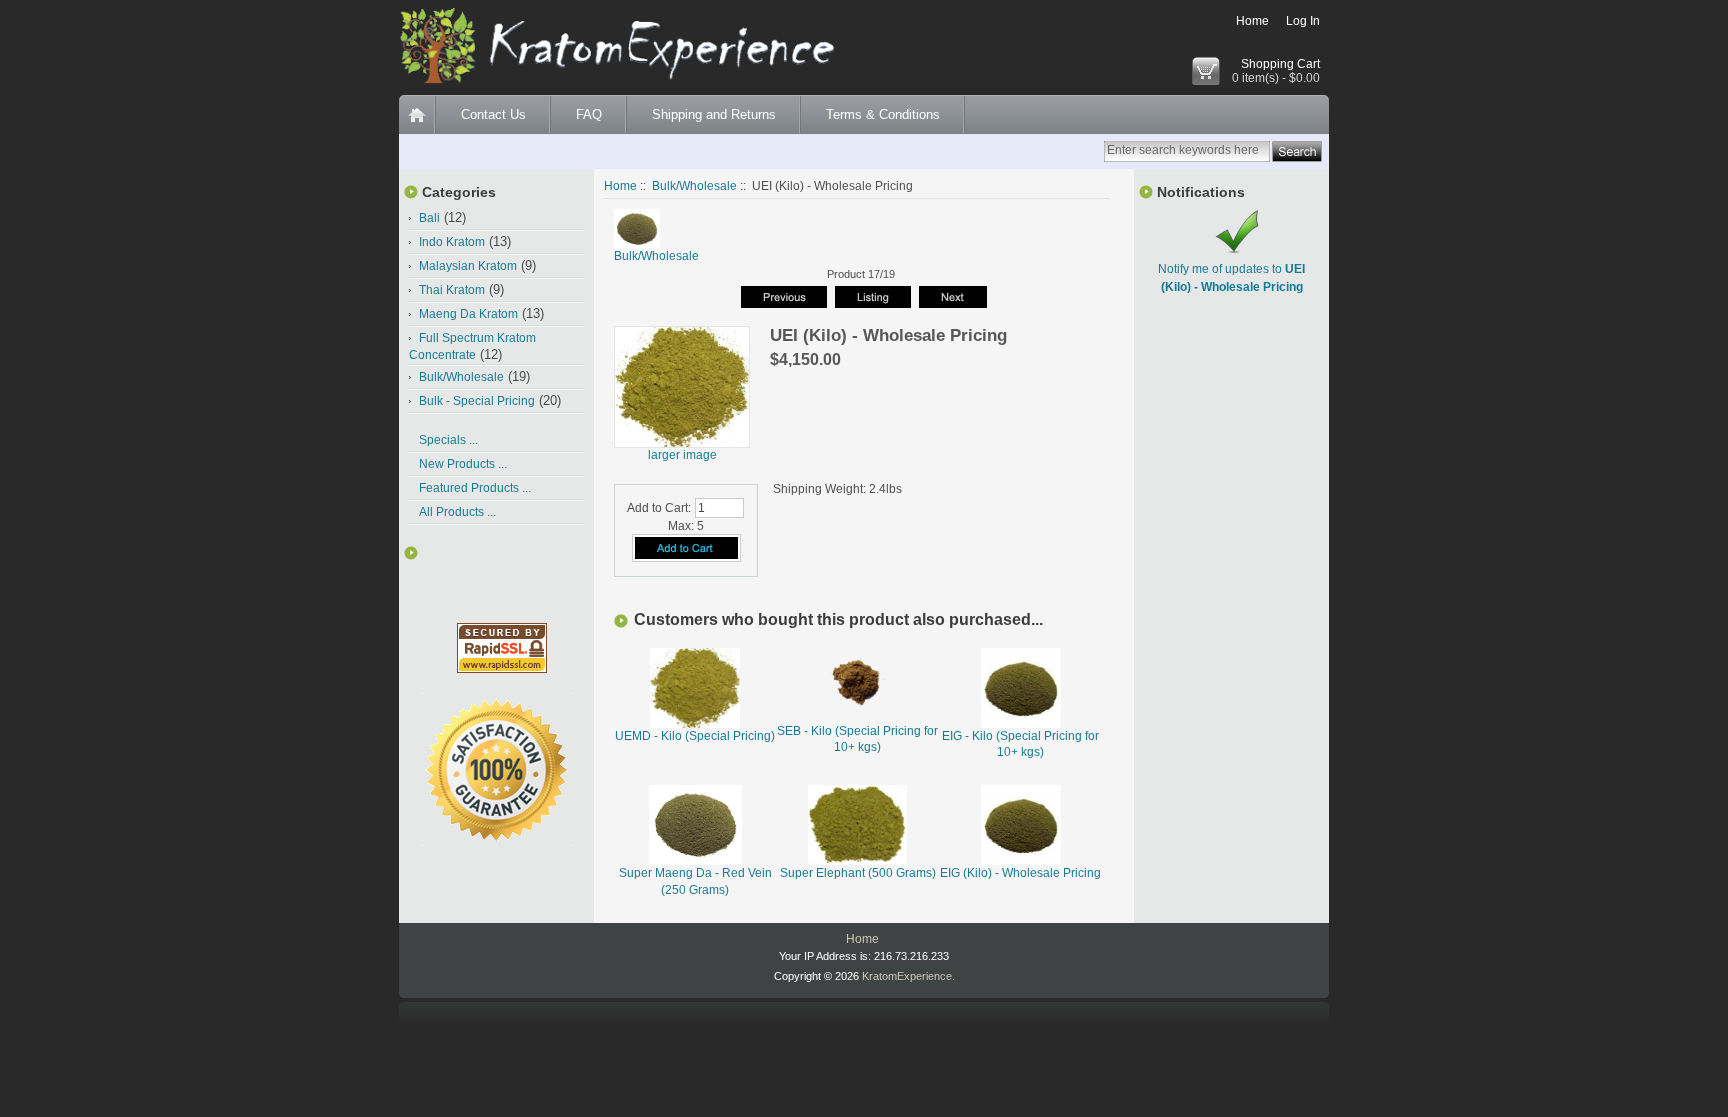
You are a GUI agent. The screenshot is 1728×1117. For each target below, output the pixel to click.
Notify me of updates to (1231, 278)
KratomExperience (907, 976)
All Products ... (457, 512)
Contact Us (493, 114)
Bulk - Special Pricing (477, 401)
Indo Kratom (452, 242)
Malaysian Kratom (468, 266)
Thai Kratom (452, 290)
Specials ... (448, 440)
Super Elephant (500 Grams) (858, 873)
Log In (1303, 21)
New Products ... (463, 464)
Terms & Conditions (883, 114)
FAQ (589, 114)
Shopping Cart (1280, 64)
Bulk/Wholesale (694, 186)
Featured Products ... (475, 488)
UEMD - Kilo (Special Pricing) (695, 736)
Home (1252, 21)
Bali (429, 218)
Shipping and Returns (714, 114)
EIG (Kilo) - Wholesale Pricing (1020, 873)
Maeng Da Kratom (468, 314)
